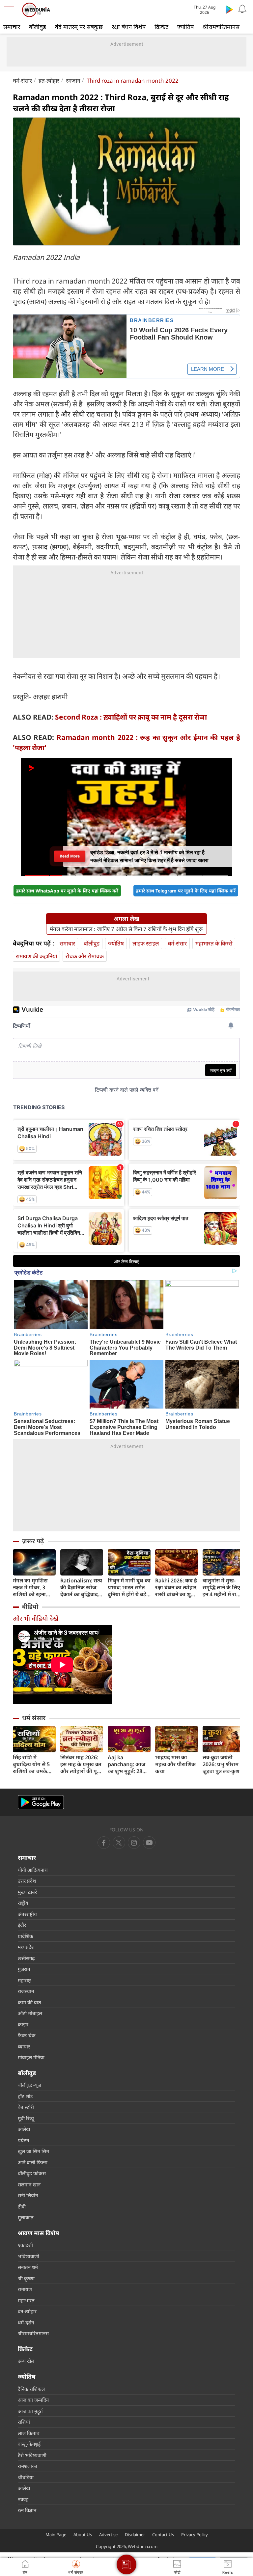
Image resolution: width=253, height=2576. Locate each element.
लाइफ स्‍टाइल (146, 943)
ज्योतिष (185, 27)
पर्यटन (23, 2140)
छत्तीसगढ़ (26, 1958)
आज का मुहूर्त (30, 2411)
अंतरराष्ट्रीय (27, 1914)
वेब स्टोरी (26, 2107)
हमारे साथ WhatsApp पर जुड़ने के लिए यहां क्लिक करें (67, 891)
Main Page (56, 2535)
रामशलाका (28, 2466)
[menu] (11, 10)
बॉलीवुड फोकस (32, 2173)
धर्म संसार (34, 1718)
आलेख (24, 2129)
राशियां (24, 2422)
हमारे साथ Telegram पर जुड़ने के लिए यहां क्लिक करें (186, 891)
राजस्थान (26, 1991)
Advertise (108, 2535)
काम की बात (29, 2002)
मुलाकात (26, 2217)
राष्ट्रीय (23, 1903)
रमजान (73, 81)
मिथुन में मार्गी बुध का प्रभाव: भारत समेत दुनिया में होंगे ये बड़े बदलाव (129, 1588)
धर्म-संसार (22, 81)
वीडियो (30, 1606)
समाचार (12, 27)
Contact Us (163, 2535)
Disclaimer (135, 2535)
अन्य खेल (26, 2361)
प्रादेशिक (26, 1936)
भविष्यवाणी (28, 2256)
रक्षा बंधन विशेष (129, 27)
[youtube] (134, 1843)
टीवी (22, 2206)
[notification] (242, 9)
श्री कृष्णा (26, 2278)
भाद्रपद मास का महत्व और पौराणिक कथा (175, 1764)
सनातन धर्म (28, 2267)
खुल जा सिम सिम (33, 2151)
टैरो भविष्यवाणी (32, 2455)
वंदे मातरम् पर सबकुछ (79, 27)
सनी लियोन (28, 2195)
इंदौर (22, 1925)
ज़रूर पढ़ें (33, 1541)
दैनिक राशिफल (31, 2389)
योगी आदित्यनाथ (33, 1870)
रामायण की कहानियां (36, 956)
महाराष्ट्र (24, 1980)
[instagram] (149, 1843)
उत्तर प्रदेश (27, 1881)
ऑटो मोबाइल (30, 2013)
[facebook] (104, 1843)
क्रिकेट (161, 27)
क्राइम (23, 2024)
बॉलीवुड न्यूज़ (29, 2085)
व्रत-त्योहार (49, 81)
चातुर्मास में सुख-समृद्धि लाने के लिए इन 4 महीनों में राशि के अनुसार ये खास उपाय (222, 1588)
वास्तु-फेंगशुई (29, 2444)
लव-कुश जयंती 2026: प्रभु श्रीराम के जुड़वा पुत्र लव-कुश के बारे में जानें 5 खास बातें (224, 1764)
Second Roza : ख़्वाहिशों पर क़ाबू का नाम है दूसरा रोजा (131, 717)
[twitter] (119, 1843)
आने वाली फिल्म (33, 2162)
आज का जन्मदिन (33, 2400)
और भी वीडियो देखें (36, 1618)
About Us (83, 2535)
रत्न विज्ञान (27, 2510)
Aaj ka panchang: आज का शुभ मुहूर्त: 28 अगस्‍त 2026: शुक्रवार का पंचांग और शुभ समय (126, 1764)
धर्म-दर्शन (26, 2322)
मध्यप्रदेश (26, 1947)
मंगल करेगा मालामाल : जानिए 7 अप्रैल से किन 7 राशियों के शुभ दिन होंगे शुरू (126, 929)
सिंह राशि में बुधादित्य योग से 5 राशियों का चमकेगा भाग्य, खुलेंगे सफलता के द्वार (34, 1764)
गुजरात (24, 1969)
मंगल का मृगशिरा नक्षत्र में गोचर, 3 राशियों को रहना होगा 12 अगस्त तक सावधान (33, 1588)
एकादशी (25, 2245)
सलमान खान (29, 2184)
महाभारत (26, 2300)
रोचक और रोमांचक (85, 956)
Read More (70, 856)
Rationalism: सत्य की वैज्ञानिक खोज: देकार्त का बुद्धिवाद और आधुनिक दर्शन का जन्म (81, 1588)
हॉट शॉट (25, 2096)
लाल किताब (29, 2433)
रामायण (25, 2289)
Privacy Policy (195, 2535)
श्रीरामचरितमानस (221, 27)
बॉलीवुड (38, 27)
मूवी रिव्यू (26, 2118)
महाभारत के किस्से (214, 943)
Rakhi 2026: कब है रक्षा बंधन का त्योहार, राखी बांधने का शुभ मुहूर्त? (176, 1588)
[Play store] (229, 9)
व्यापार (24, 2046)
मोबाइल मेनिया (31, 2057)
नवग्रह (23, 2499)
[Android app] (41, 1802)
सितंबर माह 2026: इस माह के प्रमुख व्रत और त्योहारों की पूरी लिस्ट (81, 1764)
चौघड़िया (26, 2477)
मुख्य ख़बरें (27, 1892)
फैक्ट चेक (27, 2035)
